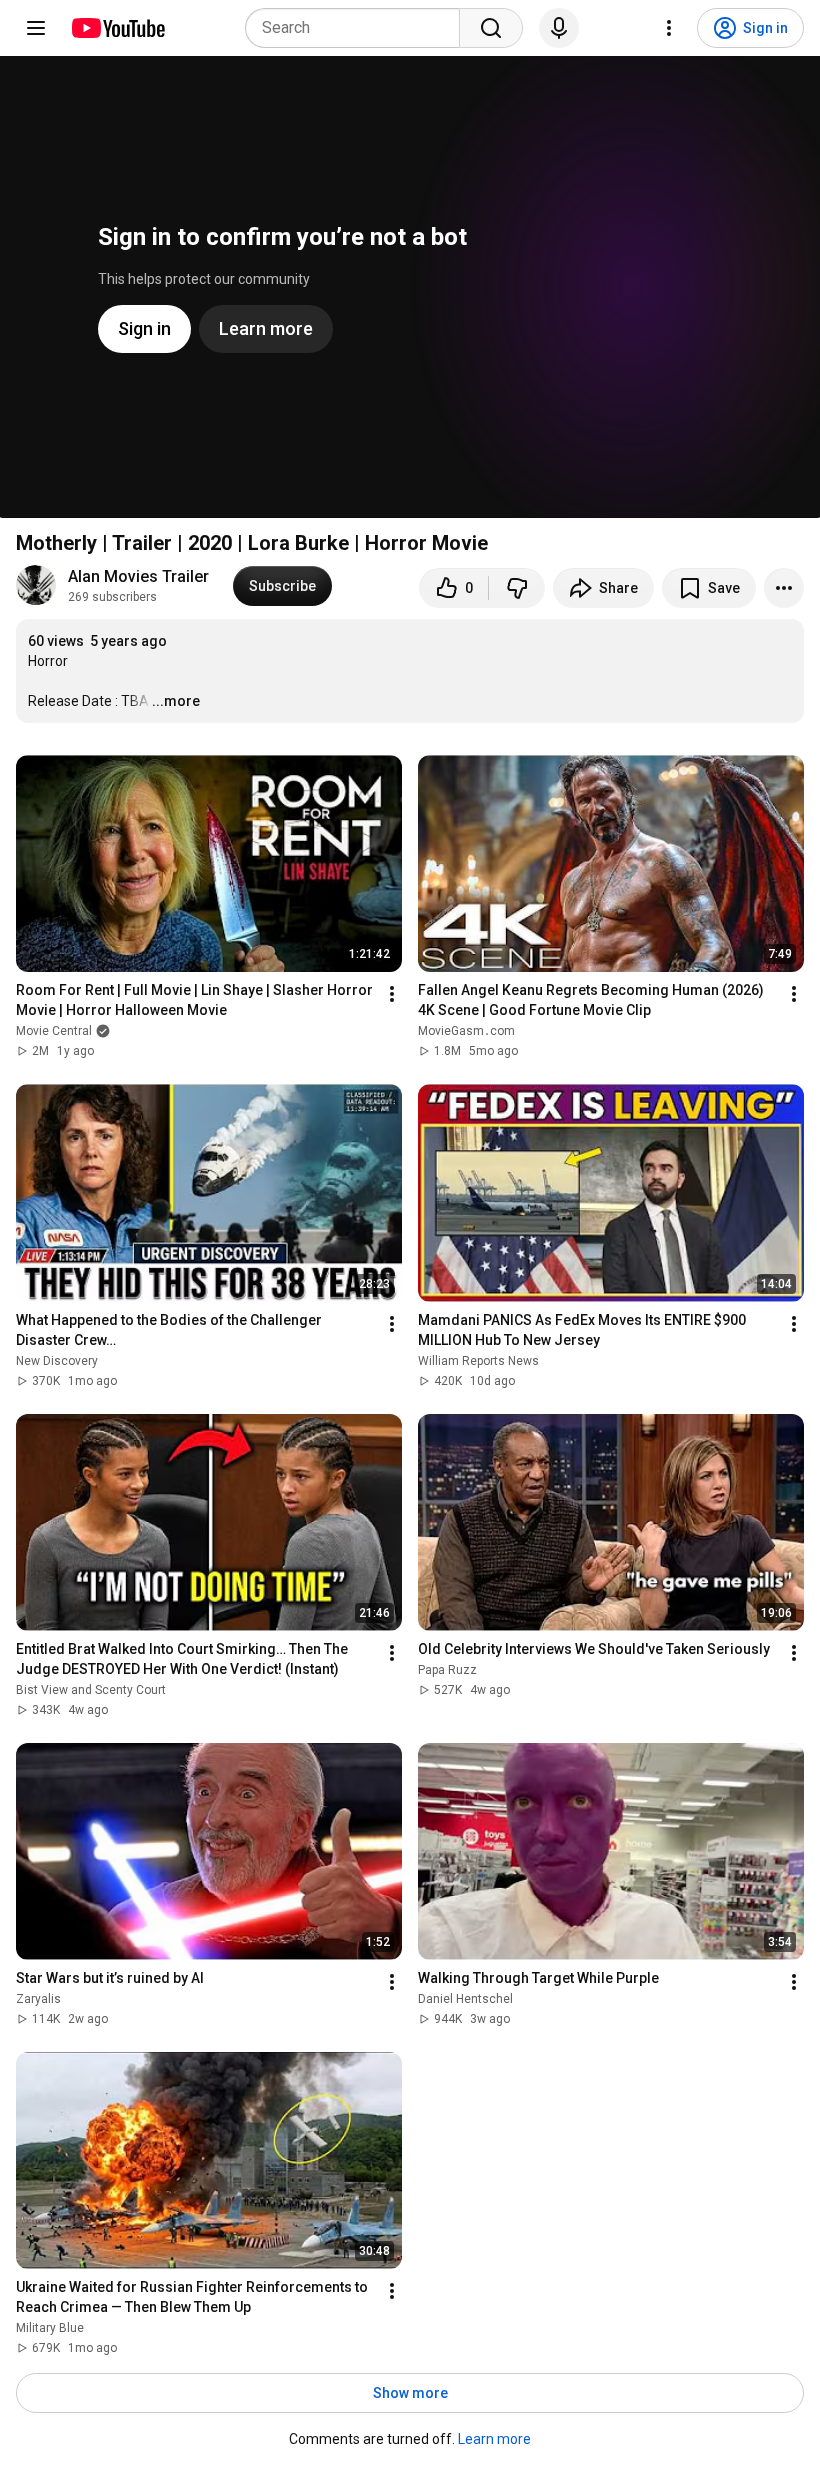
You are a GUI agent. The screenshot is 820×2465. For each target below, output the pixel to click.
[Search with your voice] (559, 28)
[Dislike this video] (517, 588)
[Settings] (669, 28)
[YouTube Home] (117, 28)
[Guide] (36, 28)
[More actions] (784, 588)
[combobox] (358, 28)
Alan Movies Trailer (138, 576)
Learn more (494, 2439)
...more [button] (176, 701)
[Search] (491, 28)
